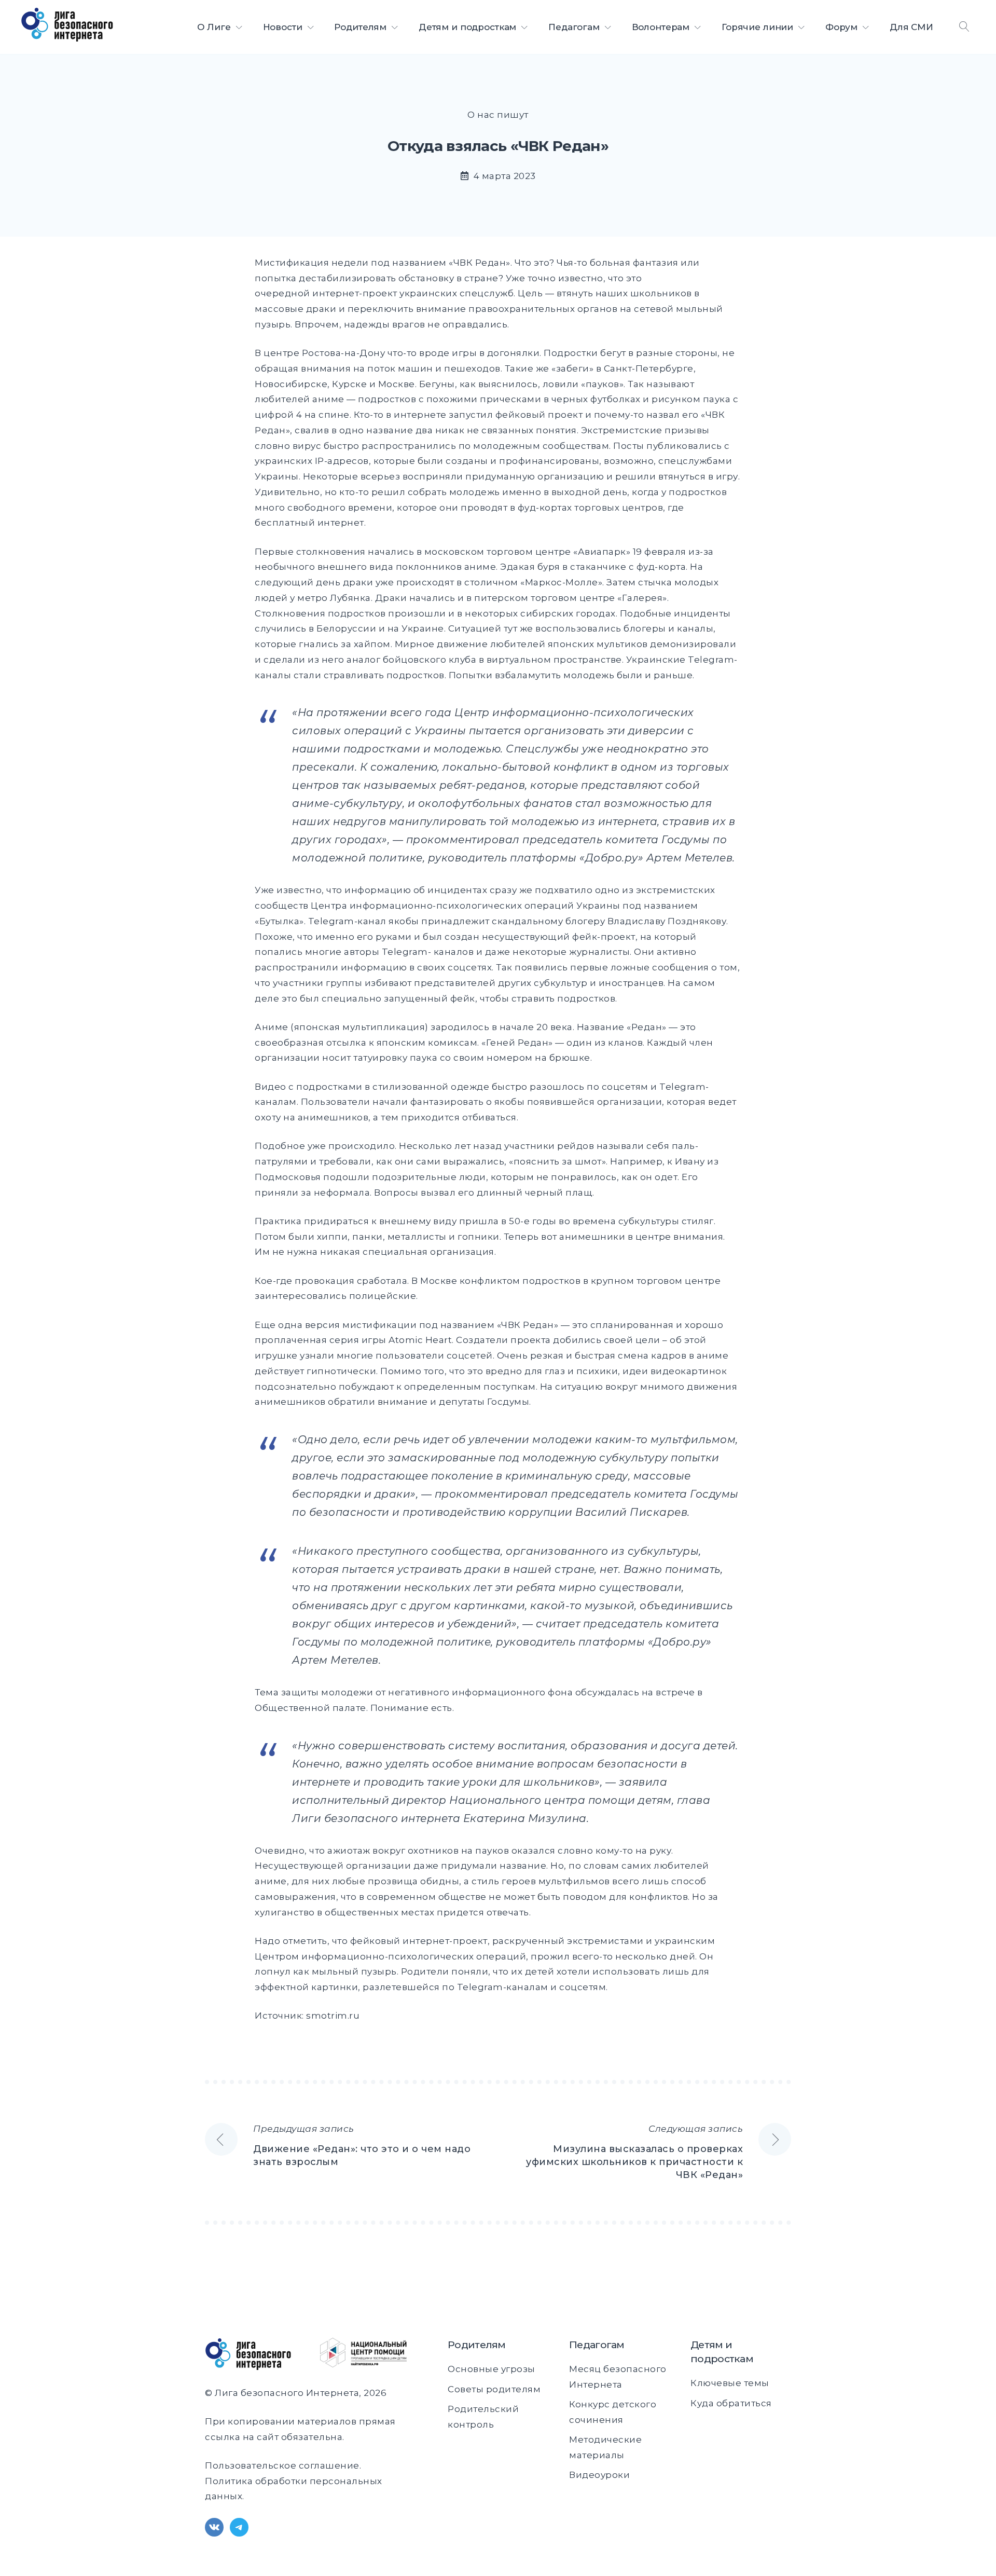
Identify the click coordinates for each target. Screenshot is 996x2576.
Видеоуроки (599, 2475)
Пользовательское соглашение (282, 2465)
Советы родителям (494, 2389)
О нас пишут (498, 115)
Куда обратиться (731, 2403)
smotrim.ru (333, 2016)
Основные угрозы (492, 2369)
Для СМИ (911, 27)
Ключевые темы (730, 2383)
